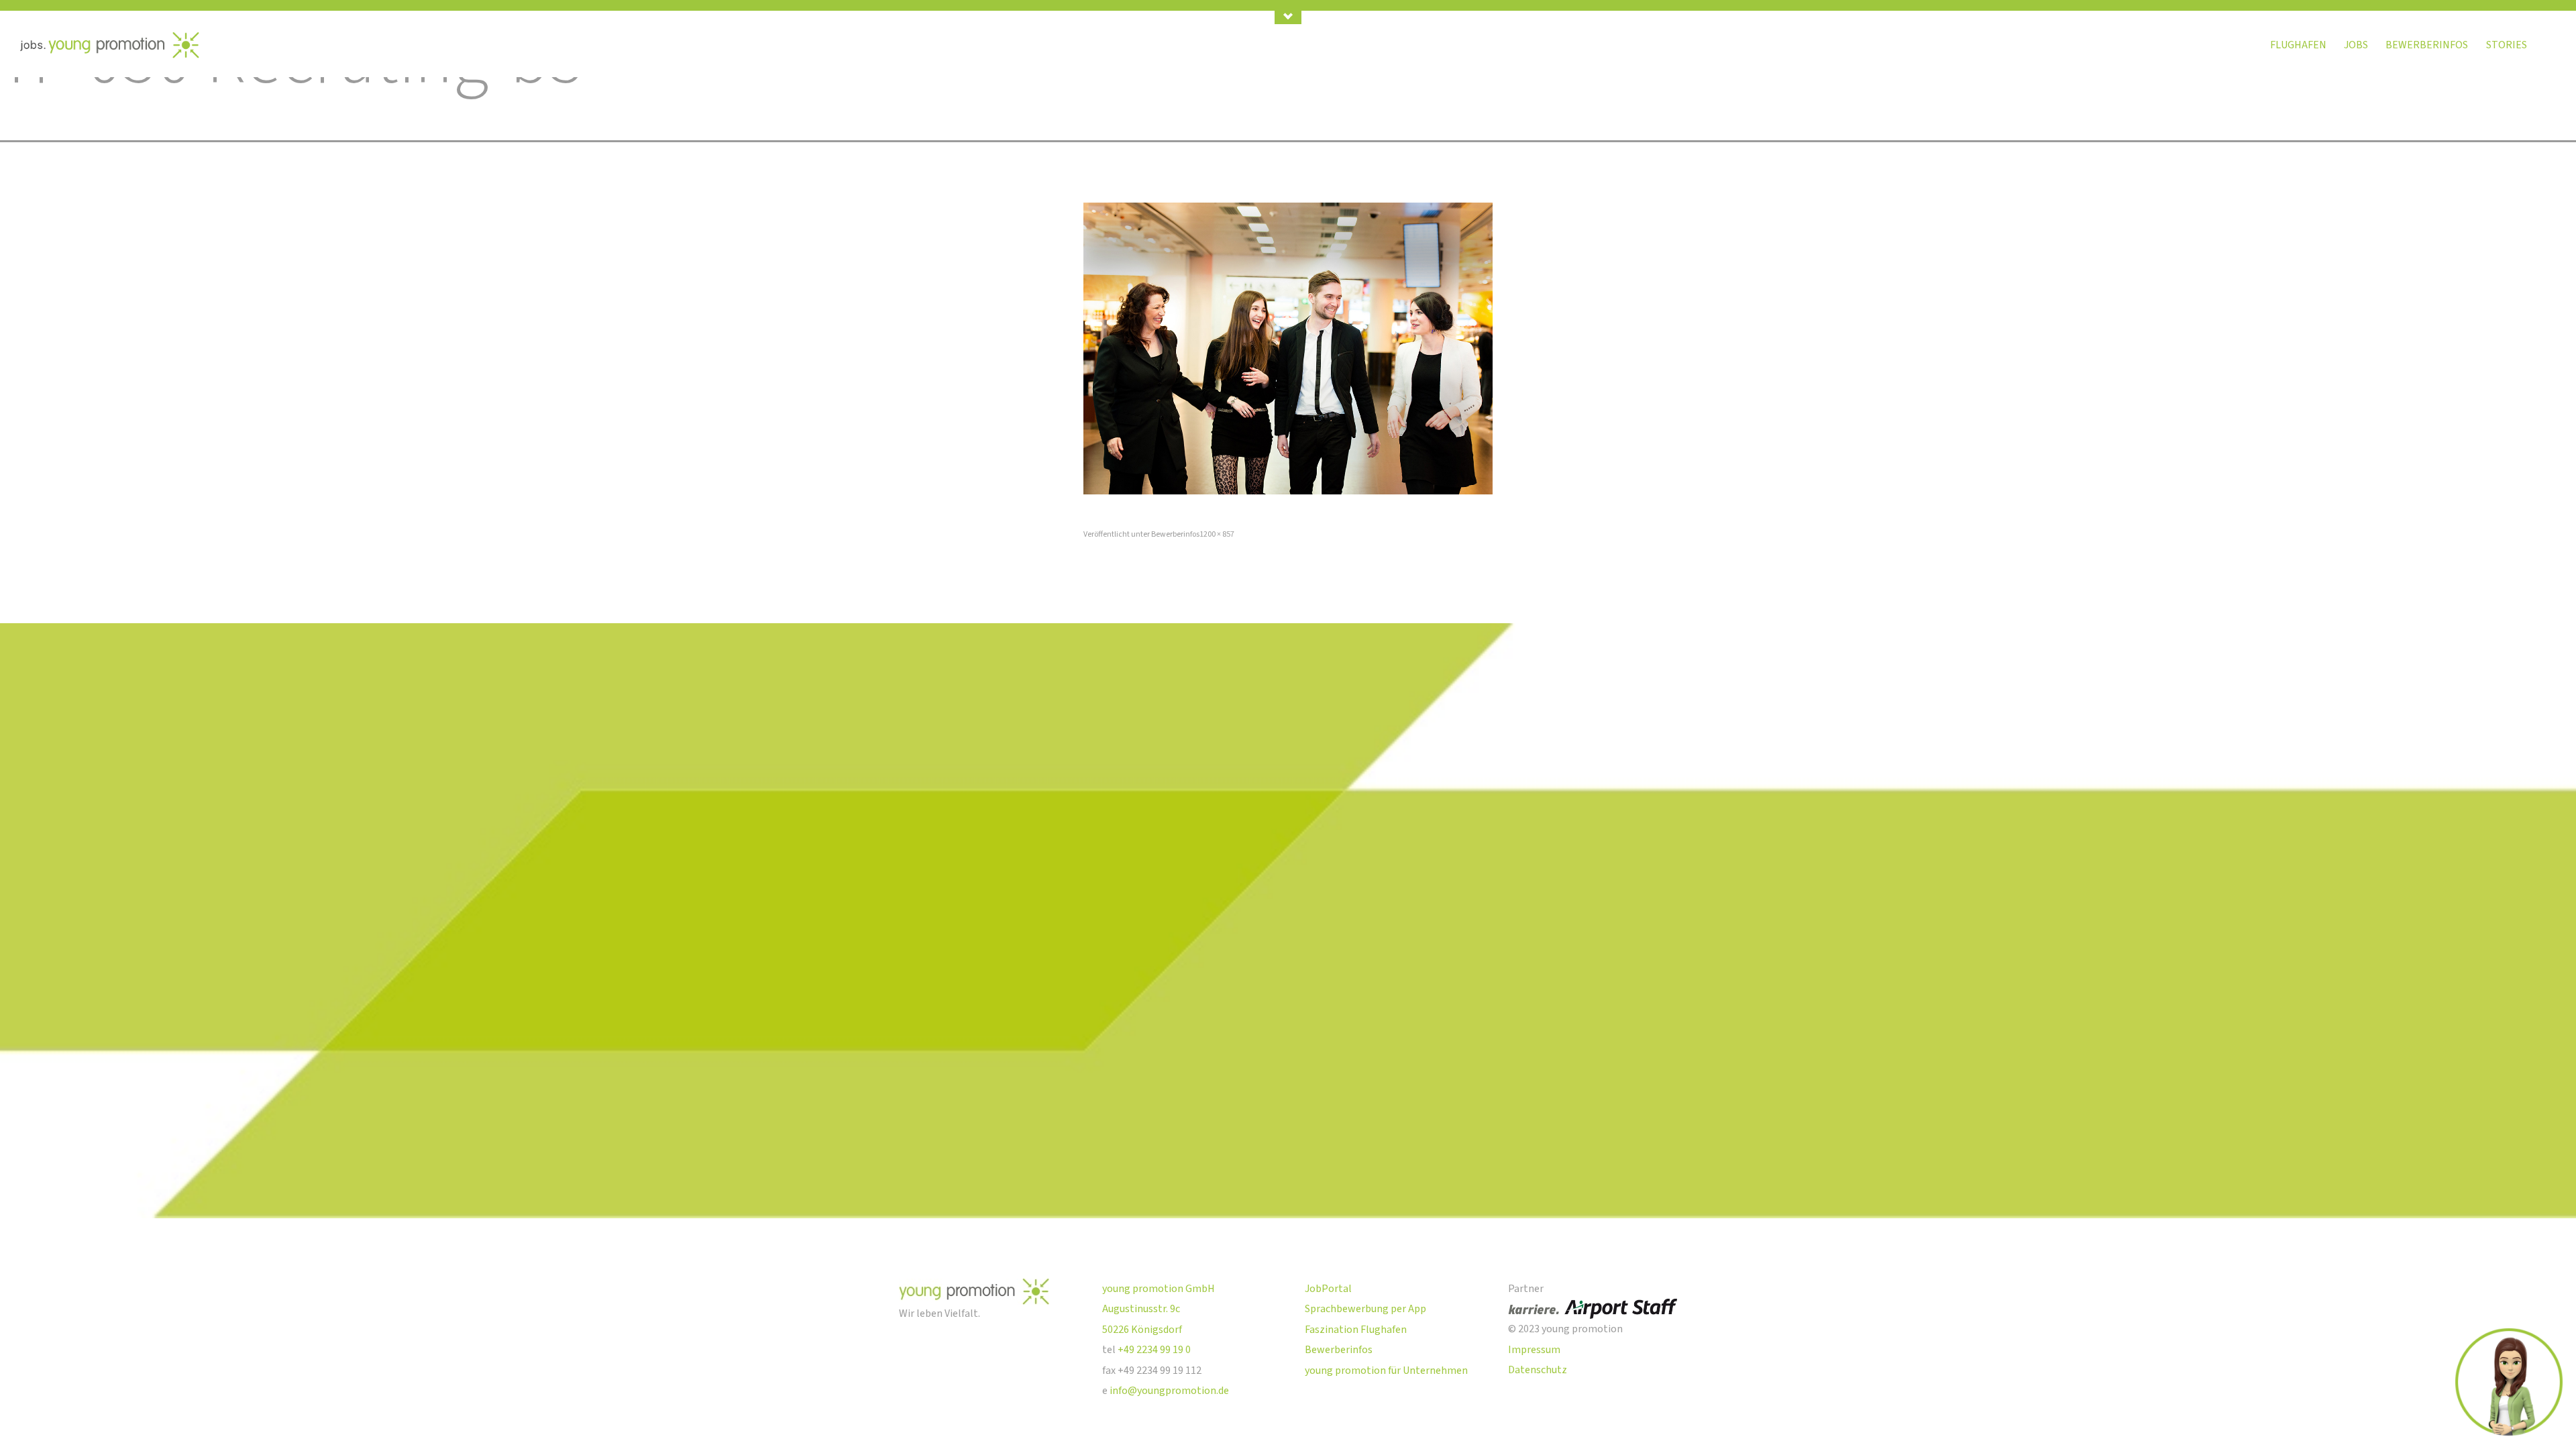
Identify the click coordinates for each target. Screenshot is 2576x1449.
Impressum (1534, 1350)
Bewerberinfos (2427, 45)
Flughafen (2298, 45)
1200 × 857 (1217, 534)
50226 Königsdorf (1142, 1330)
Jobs (2356, 45)
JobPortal (1328, 1289)
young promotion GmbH (1159, 1289)
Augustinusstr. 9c (1141, 1309)
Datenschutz (1538, 1370)
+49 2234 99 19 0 (1154, 1350)
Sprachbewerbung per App (1365, 1309)
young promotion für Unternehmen (1386, 1371)
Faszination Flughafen (1356, 1330)
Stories (2507, 45)
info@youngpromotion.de (1169, 1391)
